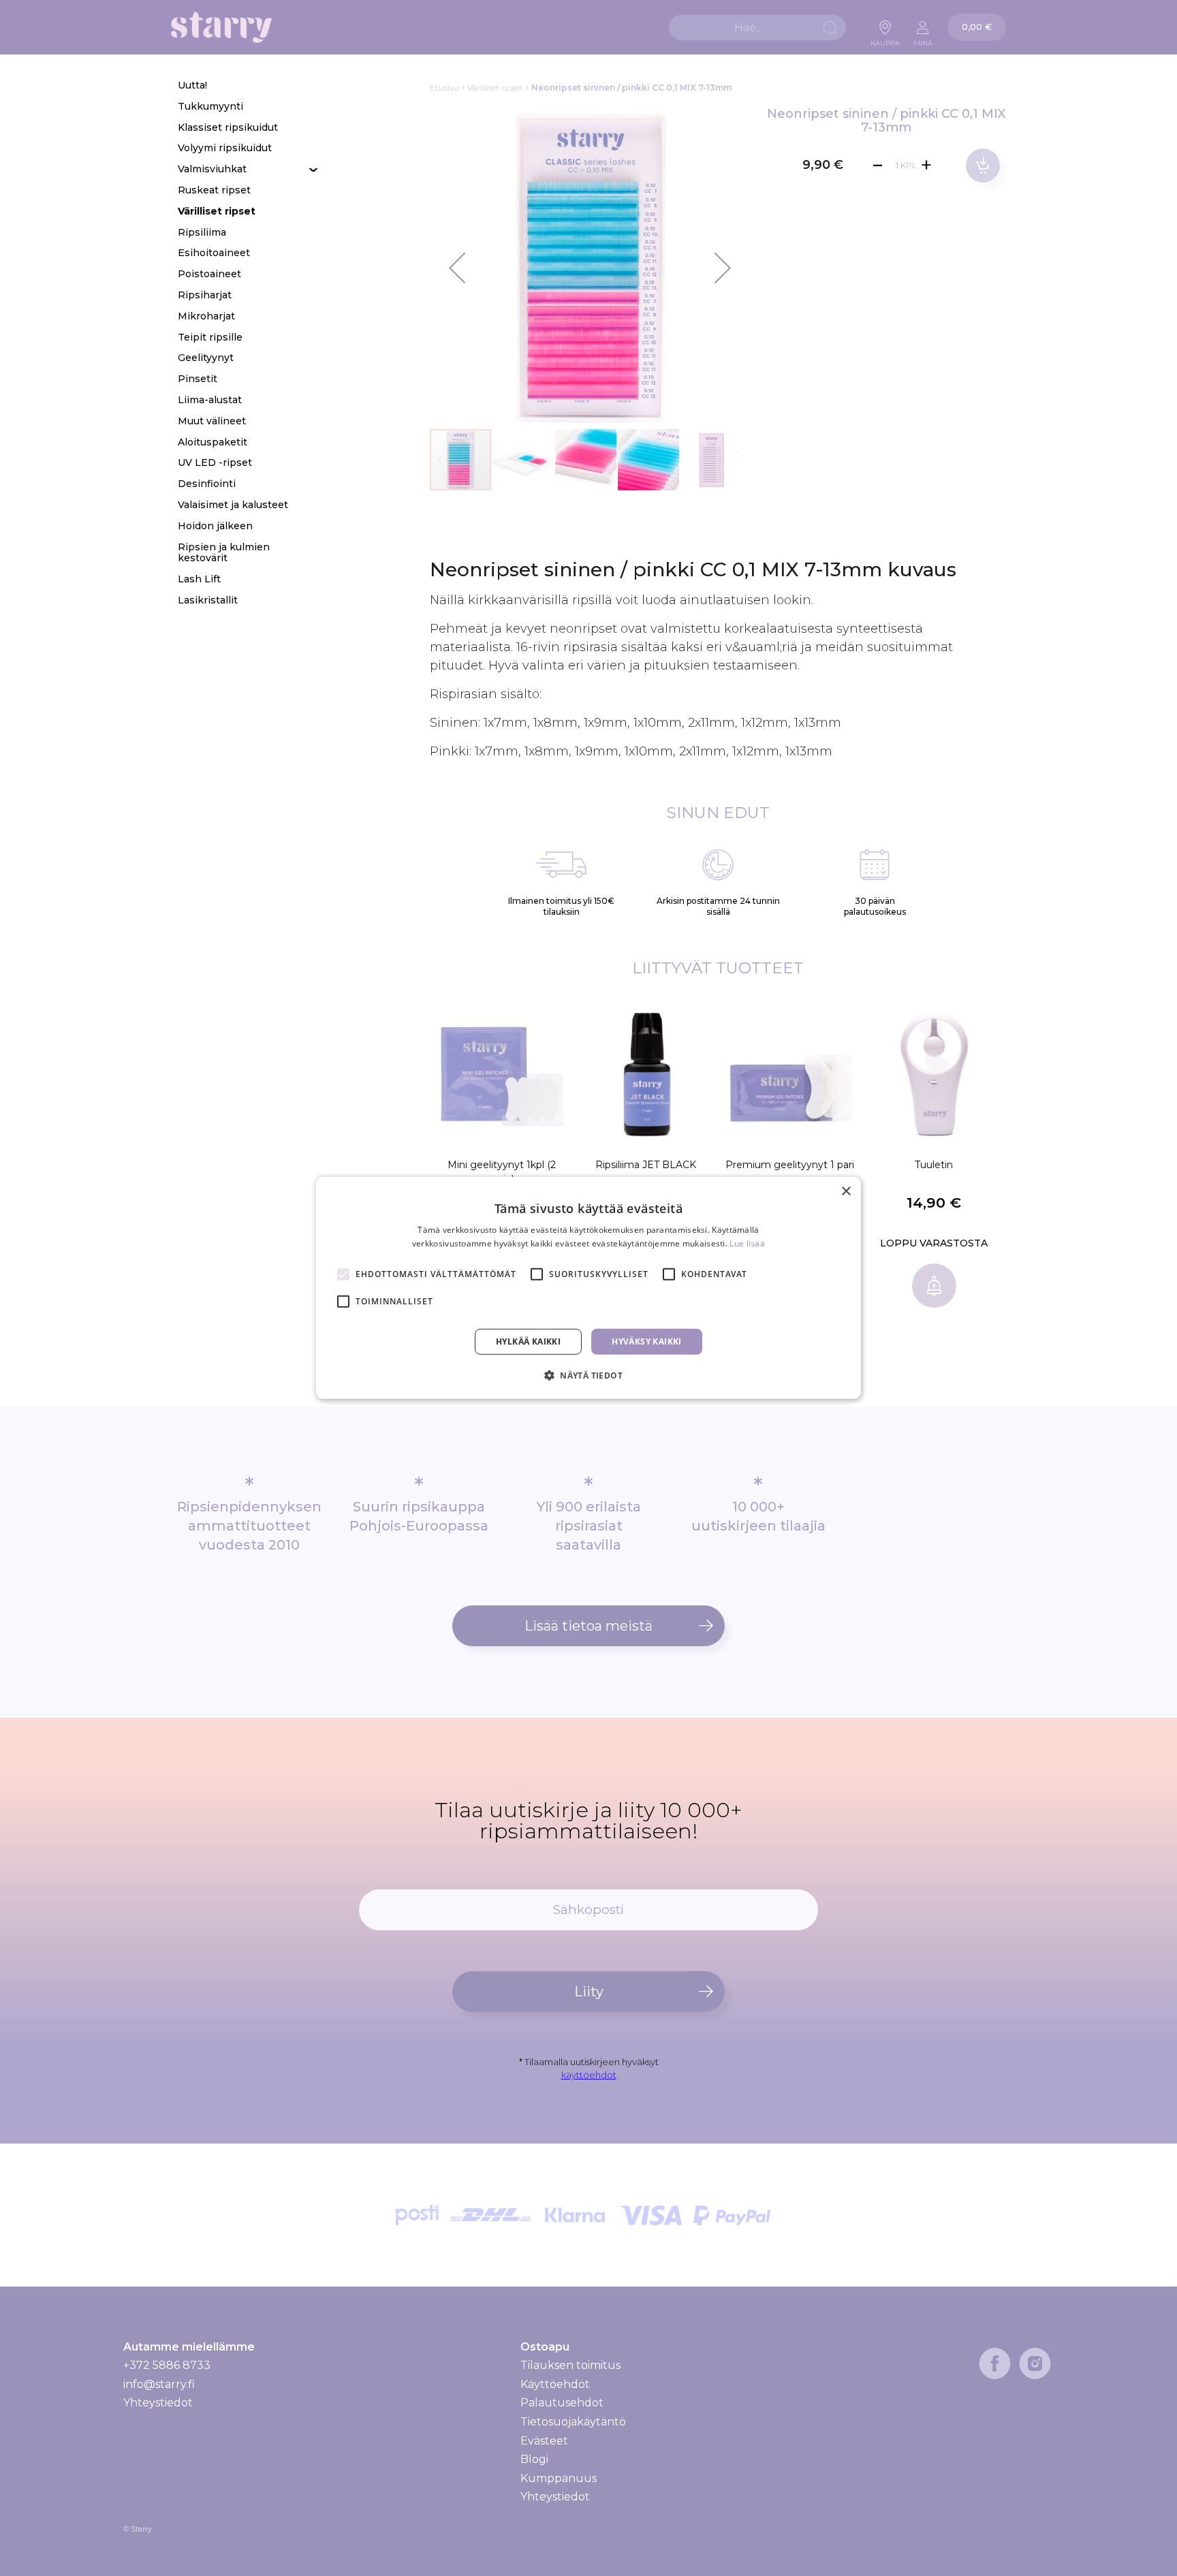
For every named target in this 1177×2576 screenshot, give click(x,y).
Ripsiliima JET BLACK (646, 1165)
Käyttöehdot (555, 2384)
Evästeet (544, 2441)
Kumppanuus (559, 2478)
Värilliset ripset (495, 88)
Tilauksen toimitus (570, 2366)
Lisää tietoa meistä (588, 1626)
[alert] (588, 1288)
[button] (457, 268)
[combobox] (757, 28)
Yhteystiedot (158, 2403)
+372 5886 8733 (167, 2365)
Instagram (1035, 2363)
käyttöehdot (589, 2075)
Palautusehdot (562, 2403)
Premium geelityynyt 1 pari (790, 1165)
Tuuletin (934, 1165)
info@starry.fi (159, 2384)
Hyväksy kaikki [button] (647, 1341)
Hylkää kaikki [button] (528, 1341)
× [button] (846, 1192)
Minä (923, 40)
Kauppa (885, 40)
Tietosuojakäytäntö (573, 2422)
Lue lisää (747, 1243)
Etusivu (444, 88)
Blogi (534, 2459)
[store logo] (221, 28)
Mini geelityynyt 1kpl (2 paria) (502, 1172)
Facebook (995, 2363)
